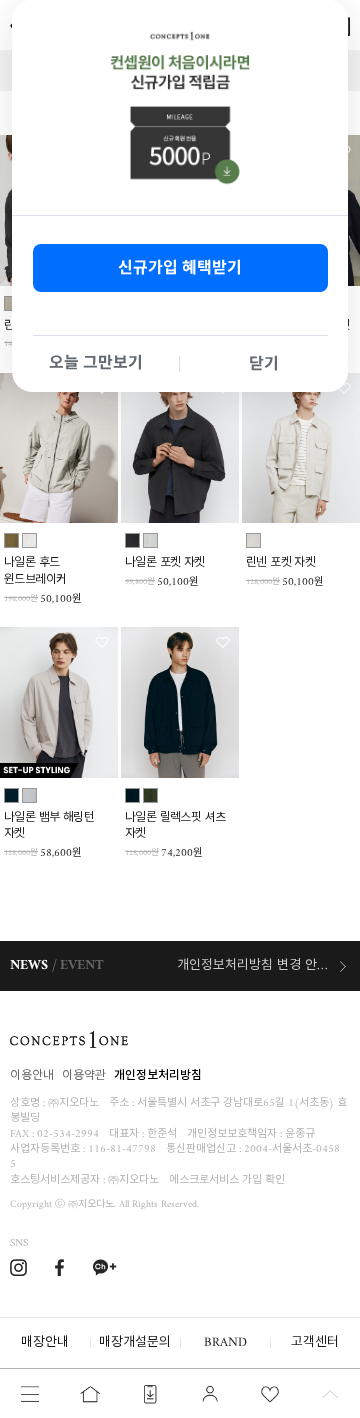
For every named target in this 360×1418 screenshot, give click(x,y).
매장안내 (45, 1342)
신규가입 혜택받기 (180, 267)
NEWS (29, 965)
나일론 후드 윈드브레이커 (35, 573)
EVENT (82, 965)
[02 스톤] (29, 540)
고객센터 (315, 1342)
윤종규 (300, 1134)
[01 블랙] (132, 795)
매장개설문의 (135, 1342)
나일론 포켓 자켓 (165, 564)
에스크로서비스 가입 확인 (227, 1180)
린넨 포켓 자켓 (280, 564)
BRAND (225, 1342)
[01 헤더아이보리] (253, 540)
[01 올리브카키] (11, 540)
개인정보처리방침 (158, 1076)
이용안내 (32, 1076)
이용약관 (84, 1076)
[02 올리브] (150, 795)
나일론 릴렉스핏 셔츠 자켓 (175, 828)
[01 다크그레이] (132, 540)
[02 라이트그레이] (150, 540)
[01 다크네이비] (11, 795)
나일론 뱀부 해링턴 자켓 (49, 828)
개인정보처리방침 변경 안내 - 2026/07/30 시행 (263, 965)
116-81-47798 (122, 1149)
